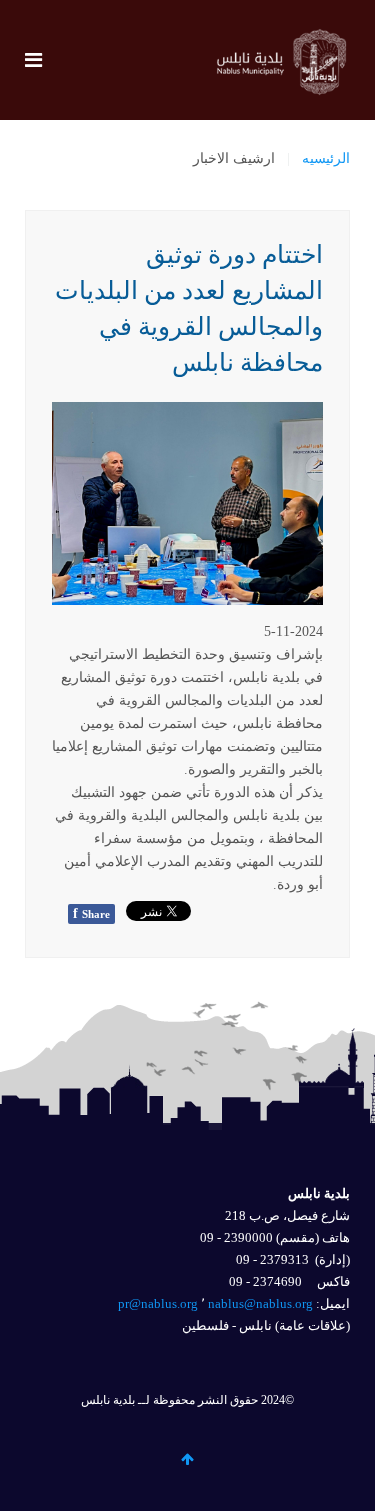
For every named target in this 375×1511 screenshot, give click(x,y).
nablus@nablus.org (260, 1303)
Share (91, 913)
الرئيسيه (326, 158)
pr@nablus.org (158, 1303)
